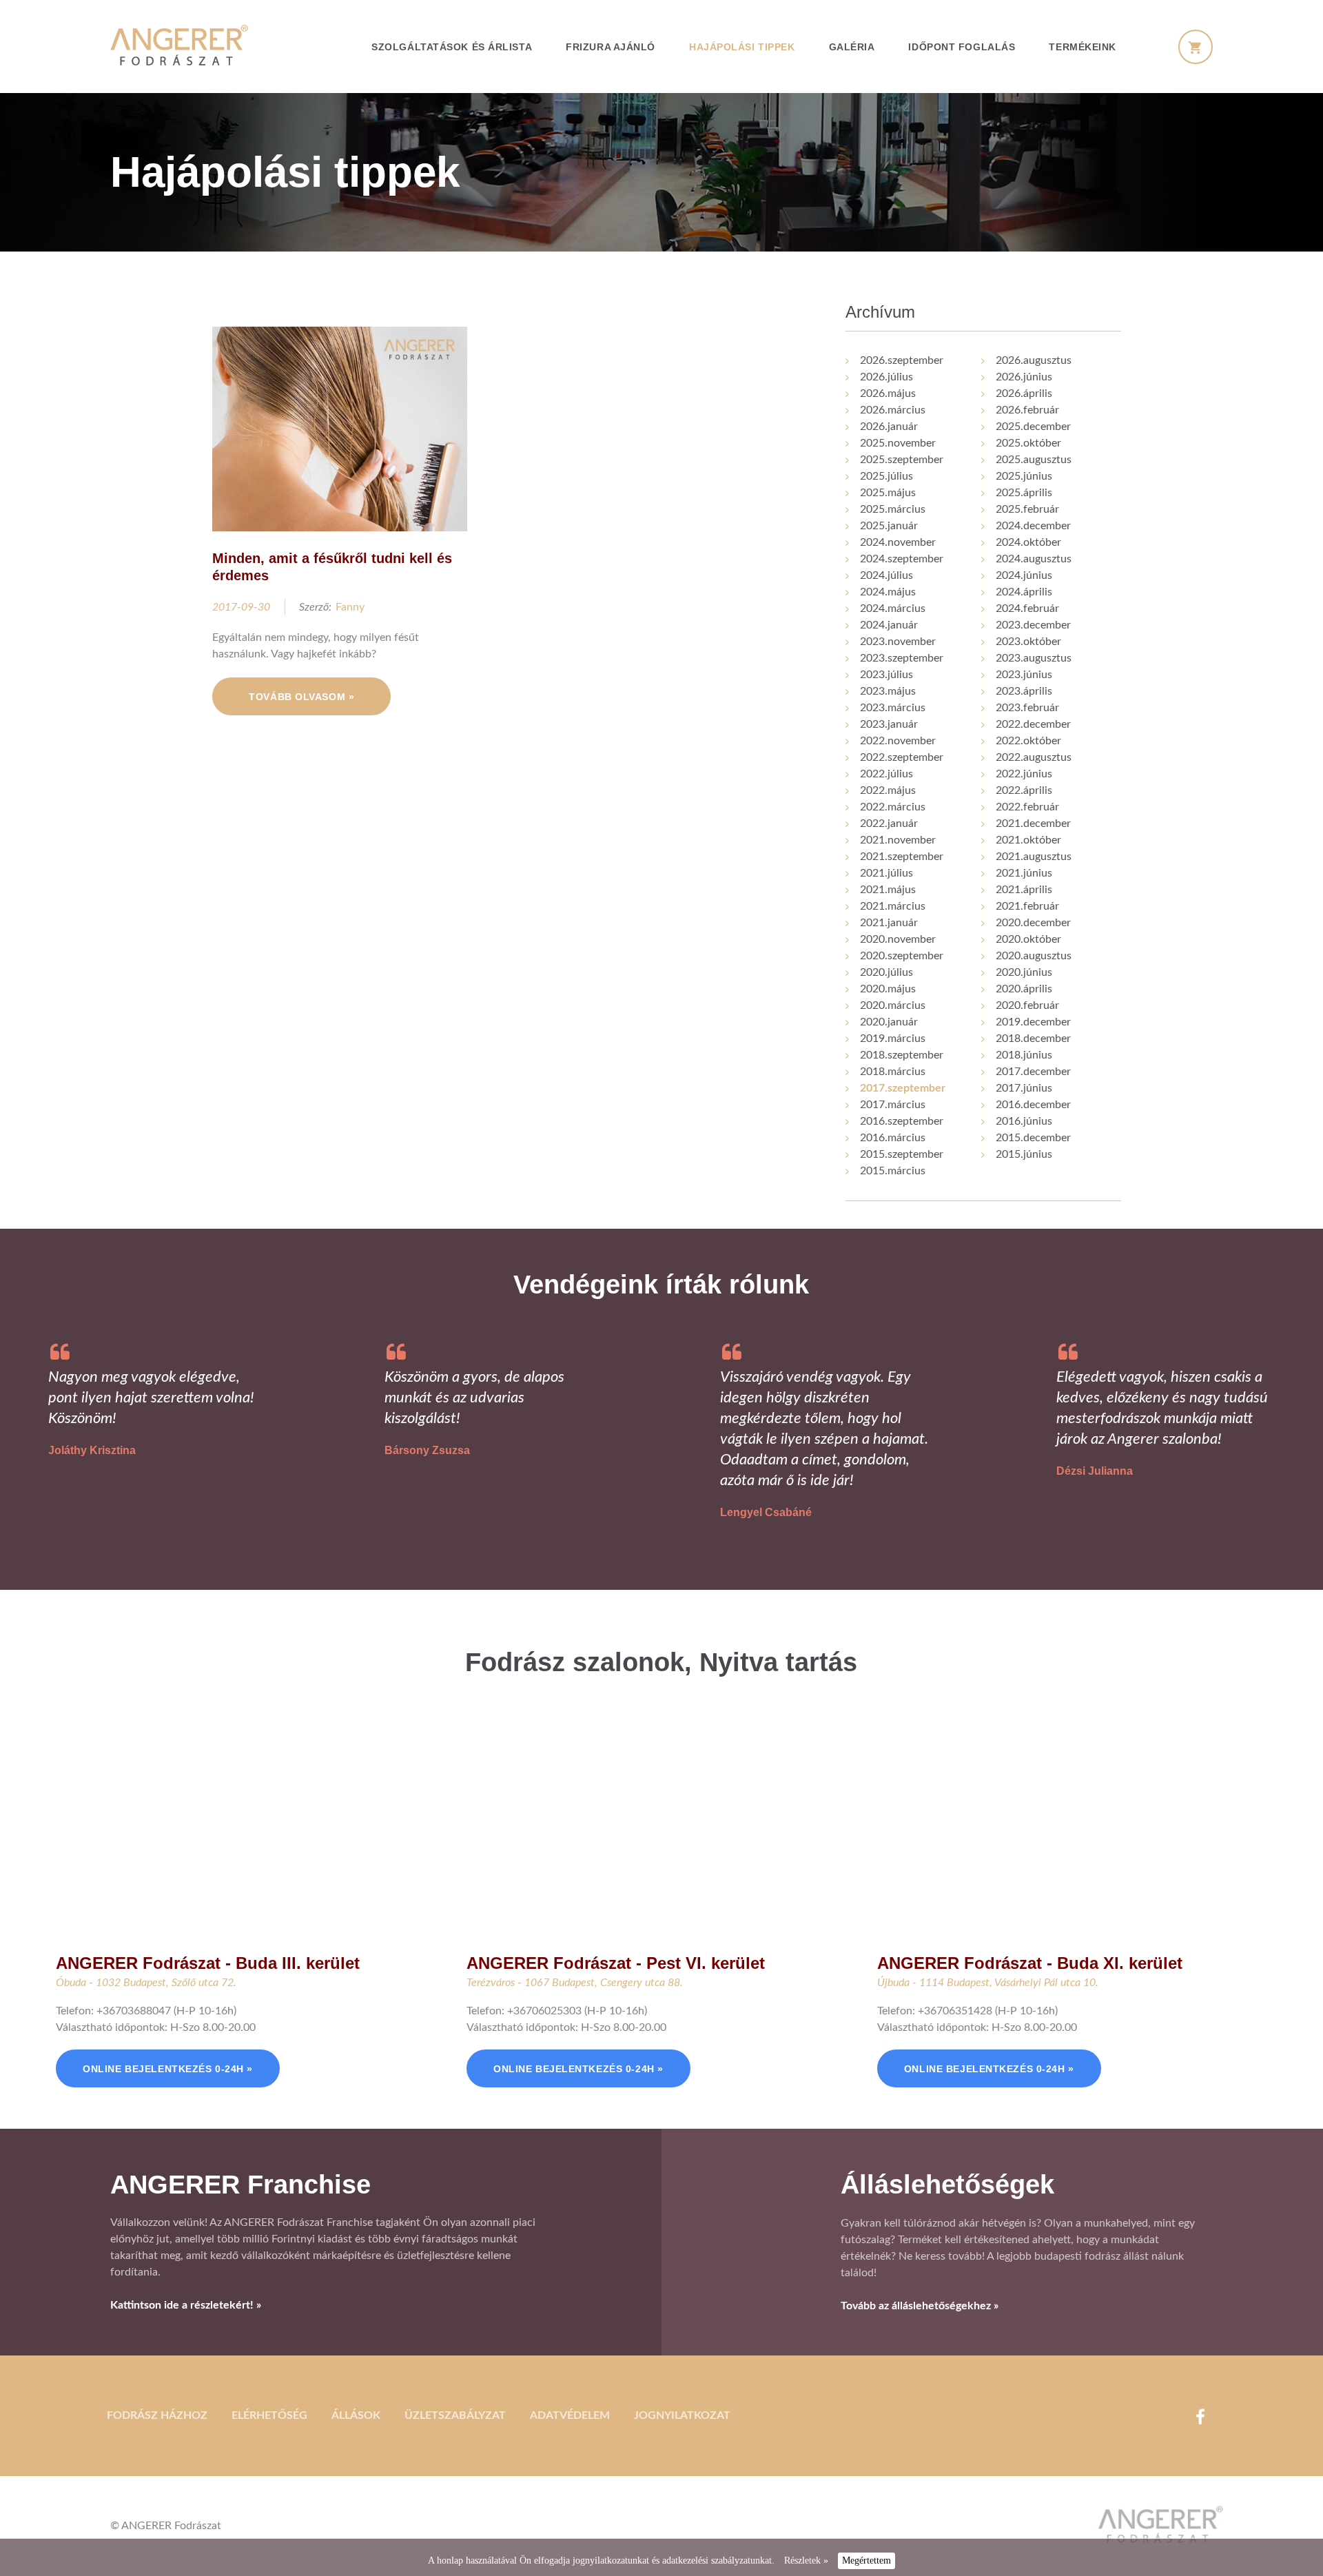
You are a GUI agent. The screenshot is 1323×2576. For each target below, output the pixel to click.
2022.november (898, 741)
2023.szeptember (902, 658)
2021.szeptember (902, 857)
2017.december (1033, 1072)
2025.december (1033, 427)
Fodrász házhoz (157, 2415)
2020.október (1028, 939)
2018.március (893, 1072)
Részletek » (806, 2560)
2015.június (1024, 1154)
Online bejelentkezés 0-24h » (168, 2069)
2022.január (889, 824)
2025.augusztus (1034, 460)
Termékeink (1083, 47)
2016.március (893, 1138)
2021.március (893, 906)
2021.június (1024, 873)
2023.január (889, 724)
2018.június (1024, 1055)
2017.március (893, 1105)
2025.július (886, 476)
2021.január (889, 923)
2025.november (898, 443)
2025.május (888, 493)
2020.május (888, 989)
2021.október (1028, 840)
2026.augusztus (1034, 360)
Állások (356, 2415)
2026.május (888, 393)
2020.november (898, 939)
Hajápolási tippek (742, 47)
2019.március (893, 1039)
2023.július (886, 675)
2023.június (1024, 675)
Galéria (852, 47)
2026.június (1024, 377)
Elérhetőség (269, 2415)
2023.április (1024, 691)
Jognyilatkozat (682, 2415)
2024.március (893, 609)
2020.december (1033, 923)
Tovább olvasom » (301, 697)
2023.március (893, 708)
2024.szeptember (902, 559)
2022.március (893, 807)
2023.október (1028, 642)
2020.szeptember (902, 956)
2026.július (886, 377)
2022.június (1024, 774)
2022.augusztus (1034, 757)
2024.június (1024, 575)
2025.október (1028, 443)
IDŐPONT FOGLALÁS (962, 47)
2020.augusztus (1034, 956)
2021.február (1027, 906)
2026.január (889, 427)
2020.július (886, 972)
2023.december (1033, 625)
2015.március (893, 1171)
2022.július (886, 774)
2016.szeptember (902, 1121)
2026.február (1027, 410)
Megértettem (866, 2560)
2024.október (1028, 542)
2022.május (888, 790)
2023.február (1027, 708)
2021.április (1024, 890)
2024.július (886, 575)
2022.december (1033, 724)
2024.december (1033, 526)
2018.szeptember (902, 1055)
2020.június (1024, 972)
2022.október (1028, 741)
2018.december (1033, 1039)
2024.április (1024, 592)
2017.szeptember (903, 1088)
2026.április (1024, 393)
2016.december (1033, 1105)
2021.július (886, 873)
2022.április (1024, 790)
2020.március (893, 1005)
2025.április (1024, 493)
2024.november (898, 542)
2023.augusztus (1034, 658)
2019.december (1033, 1022)
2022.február (1027, 807)
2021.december (1033, 824)
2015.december (1033, 1138)
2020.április (1024, 989)
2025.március (893, 509)
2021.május (888, 890)
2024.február (1027, 609)
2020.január (889, 1022)
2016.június (1024, 1121)
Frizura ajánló (611, 47)
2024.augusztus (1034, 559)
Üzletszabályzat (455, 2415)
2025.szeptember (902, 460)
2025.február (1027, 509)
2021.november (898, 840)
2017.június (1024, 1088)
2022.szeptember (902, 757)
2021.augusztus (1034, 857)
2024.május (888, 592)
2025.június (1024, 476)
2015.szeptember (902, 1154)
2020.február (1027, 1005)
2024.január (889, 625)
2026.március (893, 410)
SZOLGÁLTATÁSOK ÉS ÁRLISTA (452, 47)
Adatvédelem (570, 2415)
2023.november (898, 642)
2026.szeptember (902, 360)
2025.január (889, 526)
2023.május (888, 691)
